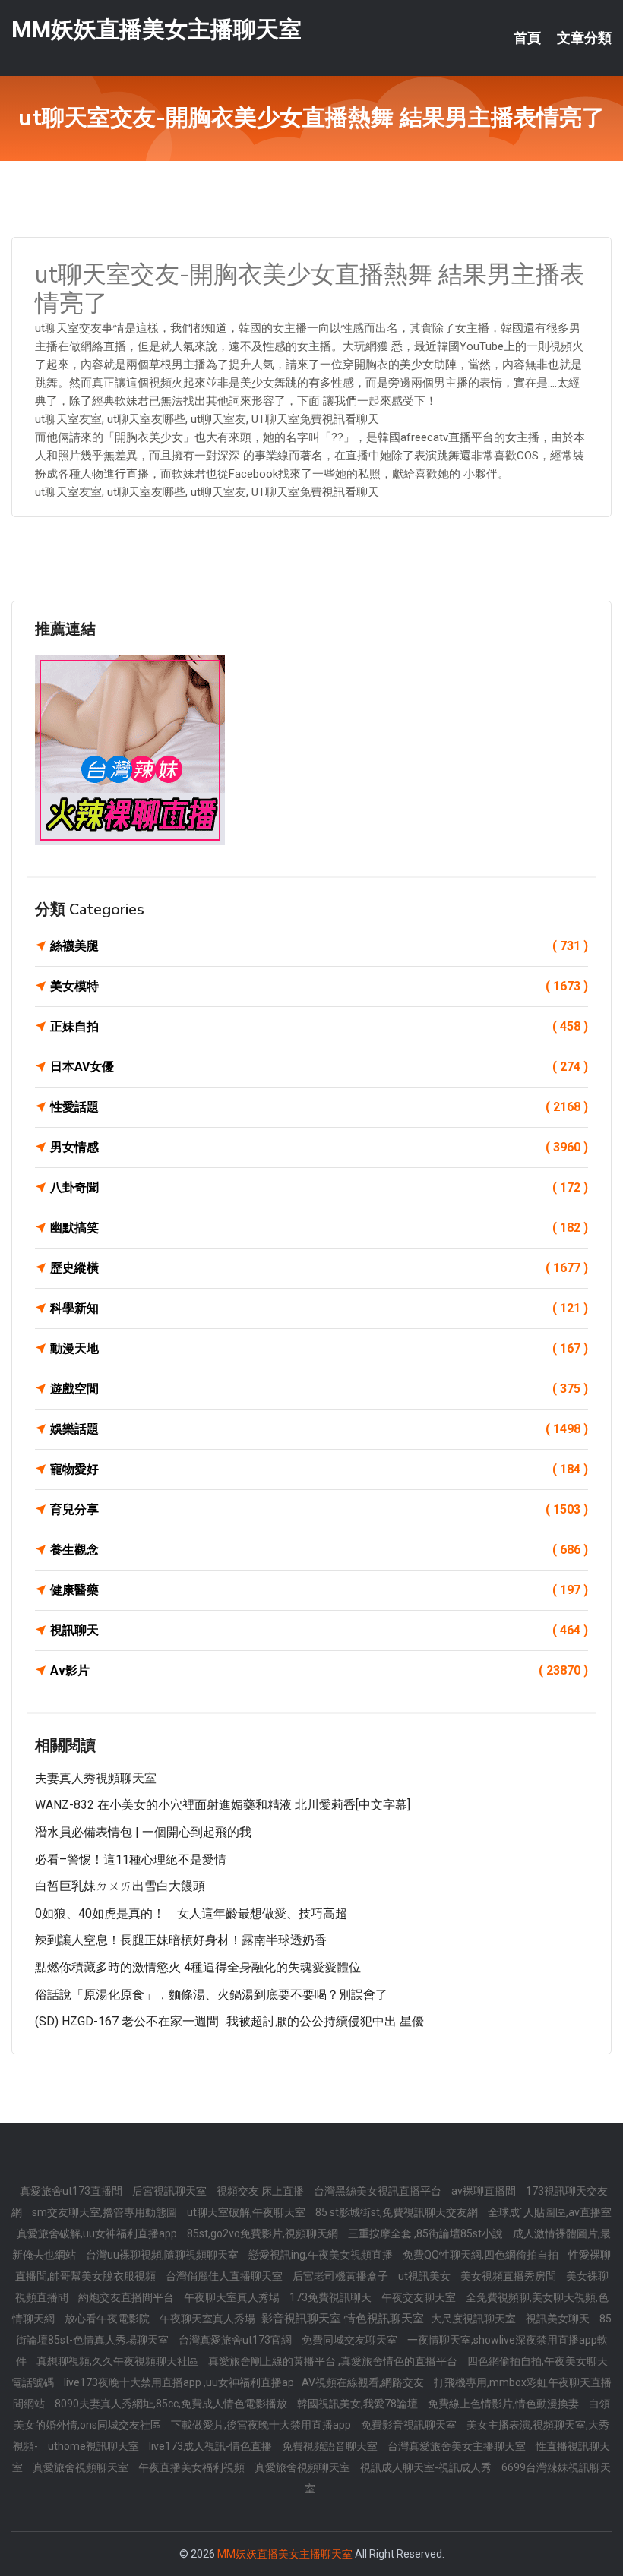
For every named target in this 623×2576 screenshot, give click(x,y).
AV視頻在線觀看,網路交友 (364, 2382)
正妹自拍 (319, 1026)
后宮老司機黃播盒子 (342, 2276)
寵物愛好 (319, 1469)
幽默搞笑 (319, 1228)
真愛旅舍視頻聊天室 (82, 2467)
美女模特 (319, 986)
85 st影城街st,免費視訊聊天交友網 (398, 2212)
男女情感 (319, 1147)
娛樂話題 (319, 1429)
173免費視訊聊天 (332, 2297)
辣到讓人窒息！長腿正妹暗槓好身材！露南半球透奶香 (181, 1940)
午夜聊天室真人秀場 (233, 2297)
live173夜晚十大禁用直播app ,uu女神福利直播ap (179, 2382)
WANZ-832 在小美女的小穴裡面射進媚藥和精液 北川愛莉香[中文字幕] (223, 1805)
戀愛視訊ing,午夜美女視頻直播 (322, 2255)
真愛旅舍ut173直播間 (72, 2191)
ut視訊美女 (425, 2276)
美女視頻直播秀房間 (509, 2276)
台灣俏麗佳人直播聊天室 (225, 2276)
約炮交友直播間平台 (127, 2297)
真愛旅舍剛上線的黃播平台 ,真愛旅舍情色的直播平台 (334, 2361)
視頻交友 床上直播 (261, 2191)
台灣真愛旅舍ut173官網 (236, 2340)
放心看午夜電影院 (108, 2319)
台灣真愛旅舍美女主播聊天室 (458, 2446)
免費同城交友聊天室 (351, 2340)
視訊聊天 (319, 1630)
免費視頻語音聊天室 (331, 2446)
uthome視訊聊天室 (95, 2446)
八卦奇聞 (319, 1187)
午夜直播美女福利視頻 (193, 2467)
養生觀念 (319, 1550)
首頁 (527, 38)
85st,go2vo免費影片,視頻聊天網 (264, 2233)
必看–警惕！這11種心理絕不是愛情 (131, 1859)
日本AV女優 (319, 1067)
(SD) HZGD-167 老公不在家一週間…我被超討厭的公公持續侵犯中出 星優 (229, 2021)
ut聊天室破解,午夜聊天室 (247, 2212)
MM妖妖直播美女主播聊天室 (157, 29)
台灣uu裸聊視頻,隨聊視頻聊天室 (163, 2255)
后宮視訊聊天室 (171, 2191)
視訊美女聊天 (559, 2319)
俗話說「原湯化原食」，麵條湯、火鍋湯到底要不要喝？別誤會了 (211, 1995)
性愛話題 (319, 1107)
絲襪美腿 (319, 946)
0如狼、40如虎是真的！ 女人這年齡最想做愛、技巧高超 (191, 1913)
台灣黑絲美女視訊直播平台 (379, 2191)
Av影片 (319, 1670)
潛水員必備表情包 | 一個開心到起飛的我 (143, 1832)
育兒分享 (319, 1509)
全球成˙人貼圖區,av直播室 (550, 2212)
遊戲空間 (319, 1389)
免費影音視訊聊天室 (410, 2425)
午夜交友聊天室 (420, 2297)
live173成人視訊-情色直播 (212, 2446)
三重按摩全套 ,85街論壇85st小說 (427, 2233)
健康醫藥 (319, 1590)
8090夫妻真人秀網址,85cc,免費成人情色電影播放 (172, 2404)
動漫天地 (319, 1348)
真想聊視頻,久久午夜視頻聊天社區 (119, 2361)
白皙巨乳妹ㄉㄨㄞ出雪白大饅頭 (120, 1886)
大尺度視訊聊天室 (474, 2319)
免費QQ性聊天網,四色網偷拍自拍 (482, 2255)
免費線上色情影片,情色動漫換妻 (504, 2404)
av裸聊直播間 (485, 2191)
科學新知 (319, 1308)
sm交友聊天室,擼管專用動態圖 (106, 2212)
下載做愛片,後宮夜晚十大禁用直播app (262, 2425)
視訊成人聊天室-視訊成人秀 (427, 2467)
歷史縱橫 (319, 1268)
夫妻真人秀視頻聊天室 (96, 1778)
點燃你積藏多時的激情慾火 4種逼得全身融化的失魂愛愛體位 (198, 1967)
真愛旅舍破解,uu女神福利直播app (98, 2233)
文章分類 (584, 38)
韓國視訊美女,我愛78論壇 (359, 2404)
